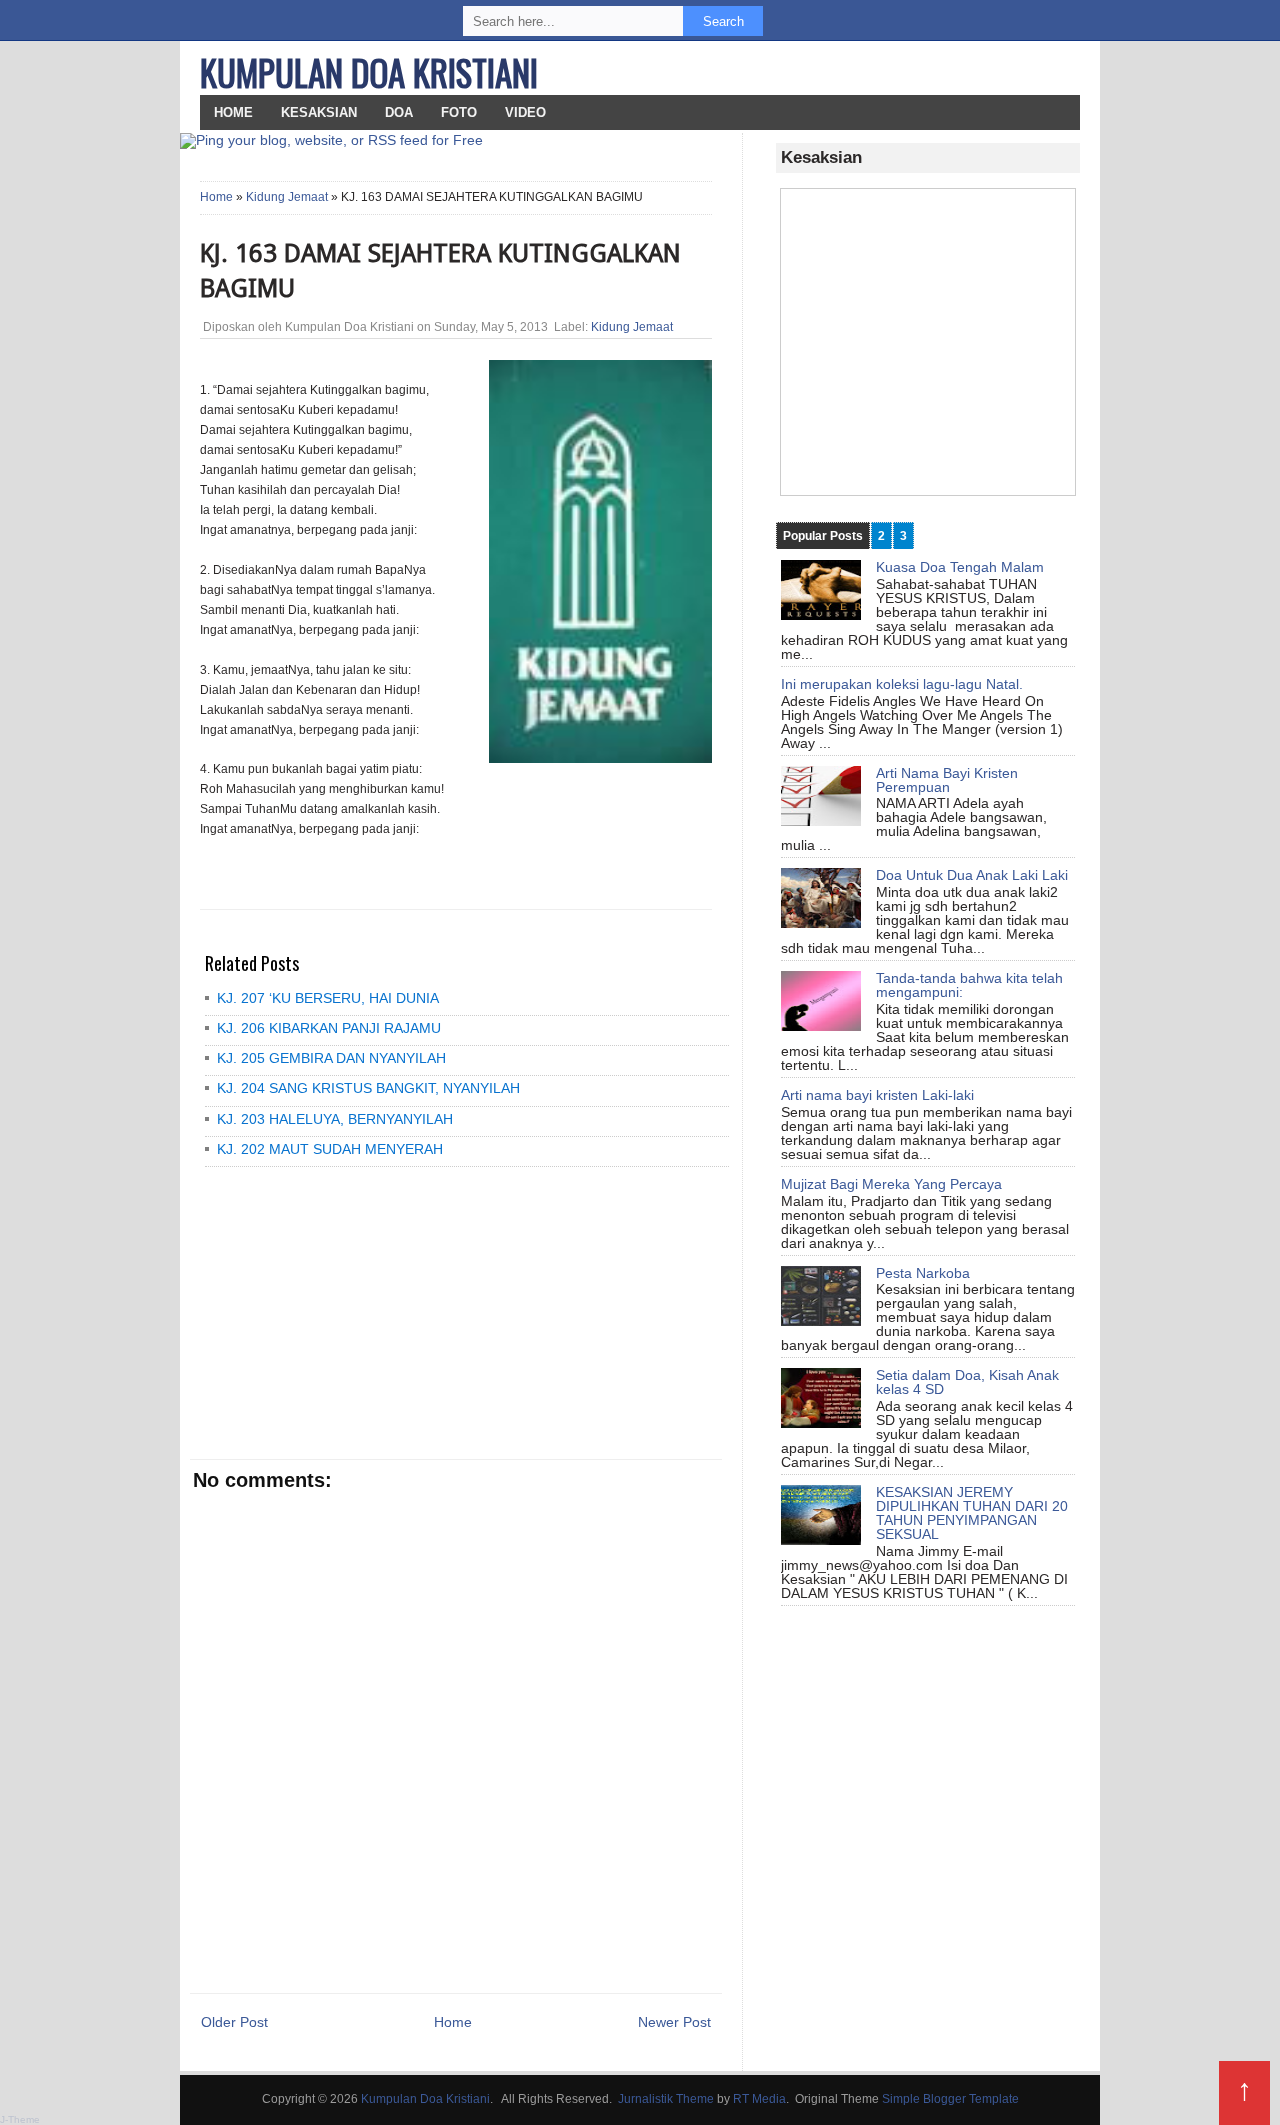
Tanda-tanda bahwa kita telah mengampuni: (969, 985)
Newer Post (674, 2022)
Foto (459, 112)
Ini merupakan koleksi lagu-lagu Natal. (902, 684)
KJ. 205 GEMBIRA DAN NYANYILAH (331, 1058)
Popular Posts (823, 536)
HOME (233, 112)
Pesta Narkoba (923, 1273)
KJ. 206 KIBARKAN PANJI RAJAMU (329, 1028)
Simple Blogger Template (950, 2099)
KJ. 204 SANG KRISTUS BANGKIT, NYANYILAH (368, 1088)
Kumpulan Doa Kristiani (369, 72)
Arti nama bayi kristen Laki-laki (877, 1095)
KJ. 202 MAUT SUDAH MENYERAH (330, 1149)
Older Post (234, 2022)
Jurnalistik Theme (666, 2099)
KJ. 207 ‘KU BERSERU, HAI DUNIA (328, 998)
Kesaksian (319, 112)
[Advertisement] (345, 1312)
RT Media (759, 2099)
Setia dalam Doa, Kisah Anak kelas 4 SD (967, 1382)
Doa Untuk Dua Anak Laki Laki (972, 875)
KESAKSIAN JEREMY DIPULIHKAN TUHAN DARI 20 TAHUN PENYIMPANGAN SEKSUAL (972, 1513)
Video (525, 112)
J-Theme (20, 2119)
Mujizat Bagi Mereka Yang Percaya (891, 1184)
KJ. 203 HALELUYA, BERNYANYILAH (335, 1119)
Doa (399, 112)
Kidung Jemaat (287, 197)
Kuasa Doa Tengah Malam (960, 567)
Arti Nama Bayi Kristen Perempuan (947, 780)
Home (216, 197)
